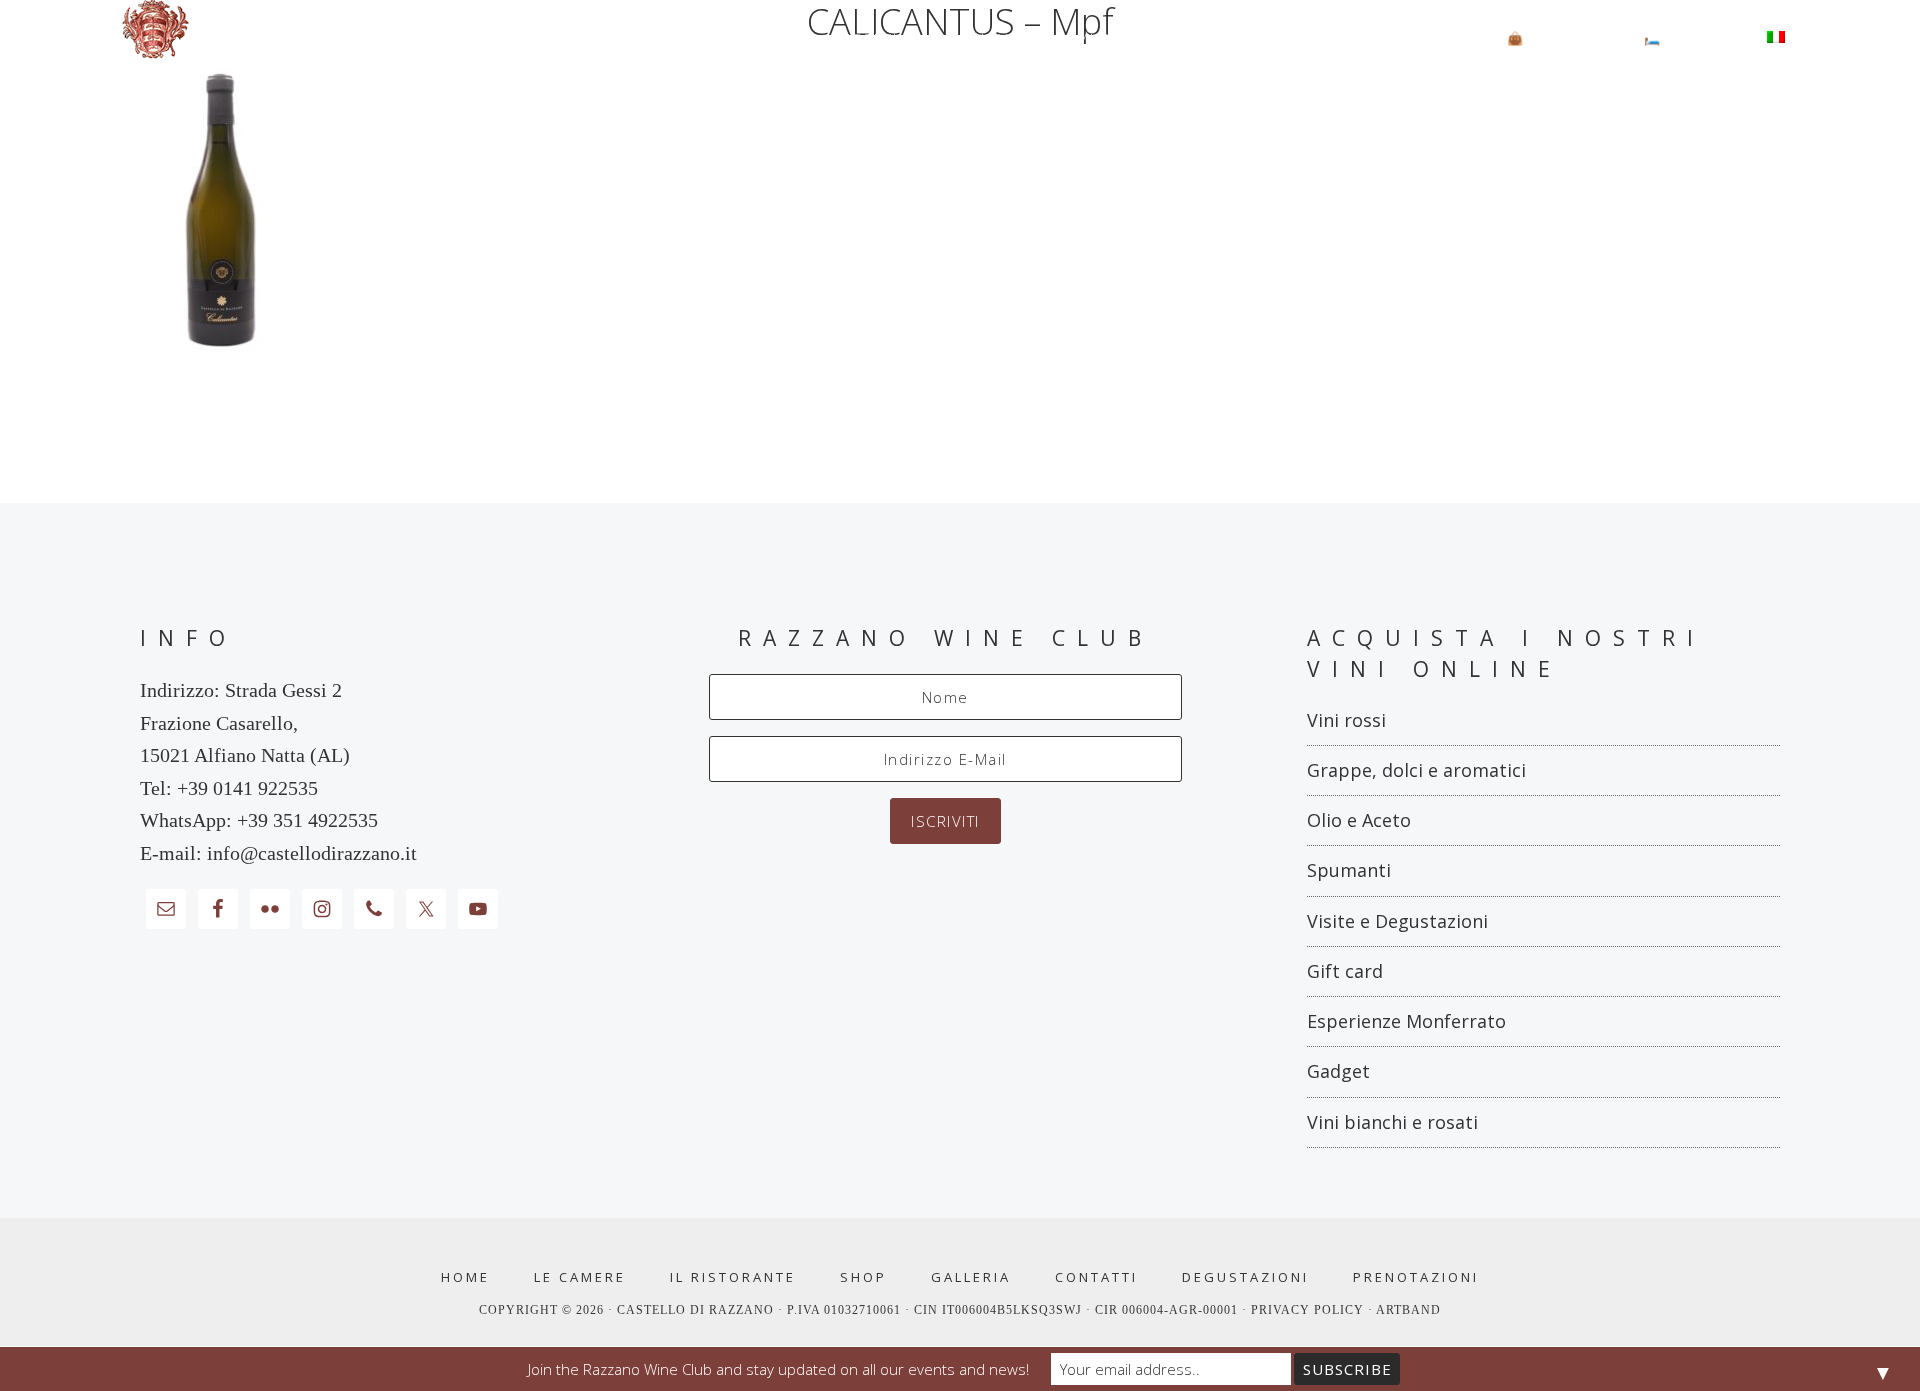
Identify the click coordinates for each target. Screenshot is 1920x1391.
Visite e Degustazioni (1397, 921)
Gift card (1345, 971)
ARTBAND (1408, 1310)
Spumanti (1349, 870)
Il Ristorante (733, 1277)
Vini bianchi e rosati (1392, 1122)
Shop (863, 1277)
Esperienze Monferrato (1406, 1021)
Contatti (1096, 1277)
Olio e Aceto (1359, 820)
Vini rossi (1346, 720)
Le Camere (580, 1277)
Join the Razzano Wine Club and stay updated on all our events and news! (778, 1369)
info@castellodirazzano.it (312, 853)
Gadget (1338, 1071)
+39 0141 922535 (247, 788)
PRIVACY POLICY (1309, 1310)
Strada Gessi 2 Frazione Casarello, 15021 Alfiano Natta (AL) (245, 722)
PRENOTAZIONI (1416, 1277)
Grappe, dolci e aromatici (1416, 770)
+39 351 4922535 (307, 820)
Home (465, 1277)
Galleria (971, 1277)
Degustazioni (1245, 1277)
